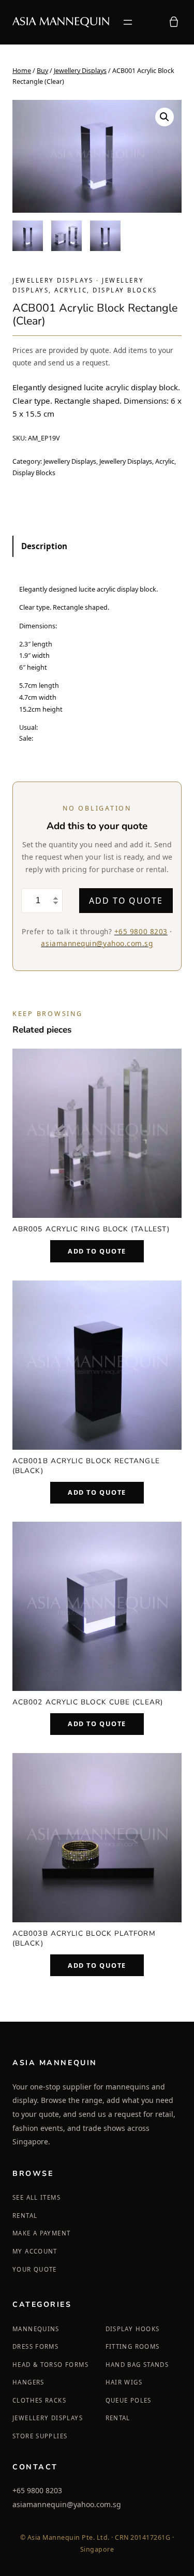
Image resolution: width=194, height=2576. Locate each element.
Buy (42, 71)
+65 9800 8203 (141, 931)
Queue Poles (129, 2400)
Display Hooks (133, 2329)
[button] (165, 117)
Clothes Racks (39, 2400)
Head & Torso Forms (50, 2365)
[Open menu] (128, 22)
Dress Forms (35, 2346)
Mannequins (36, 2329)
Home (22, 71)
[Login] (150, 22)
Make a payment (41, 2233)
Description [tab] (44, 546)
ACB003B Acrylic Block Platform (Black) (84, 1938)
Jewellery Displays (80, 71)
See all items (36, 2197)
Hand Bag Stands (137, 2365)
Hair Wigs (124, 2382)
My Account (35, 2251)
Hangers (28, 2382)
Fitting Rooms (133, 2346)
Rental (25, 2216)
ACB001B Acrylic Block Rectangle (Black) (86, 1466)
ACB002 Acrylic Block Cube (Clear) (88, 1702)
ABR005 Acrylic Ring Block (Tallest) (91, 1229)
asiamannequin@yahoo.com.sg (97, 943)
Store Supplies (40, 2436)
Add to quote (126, 901)
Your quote (35, 2269)
